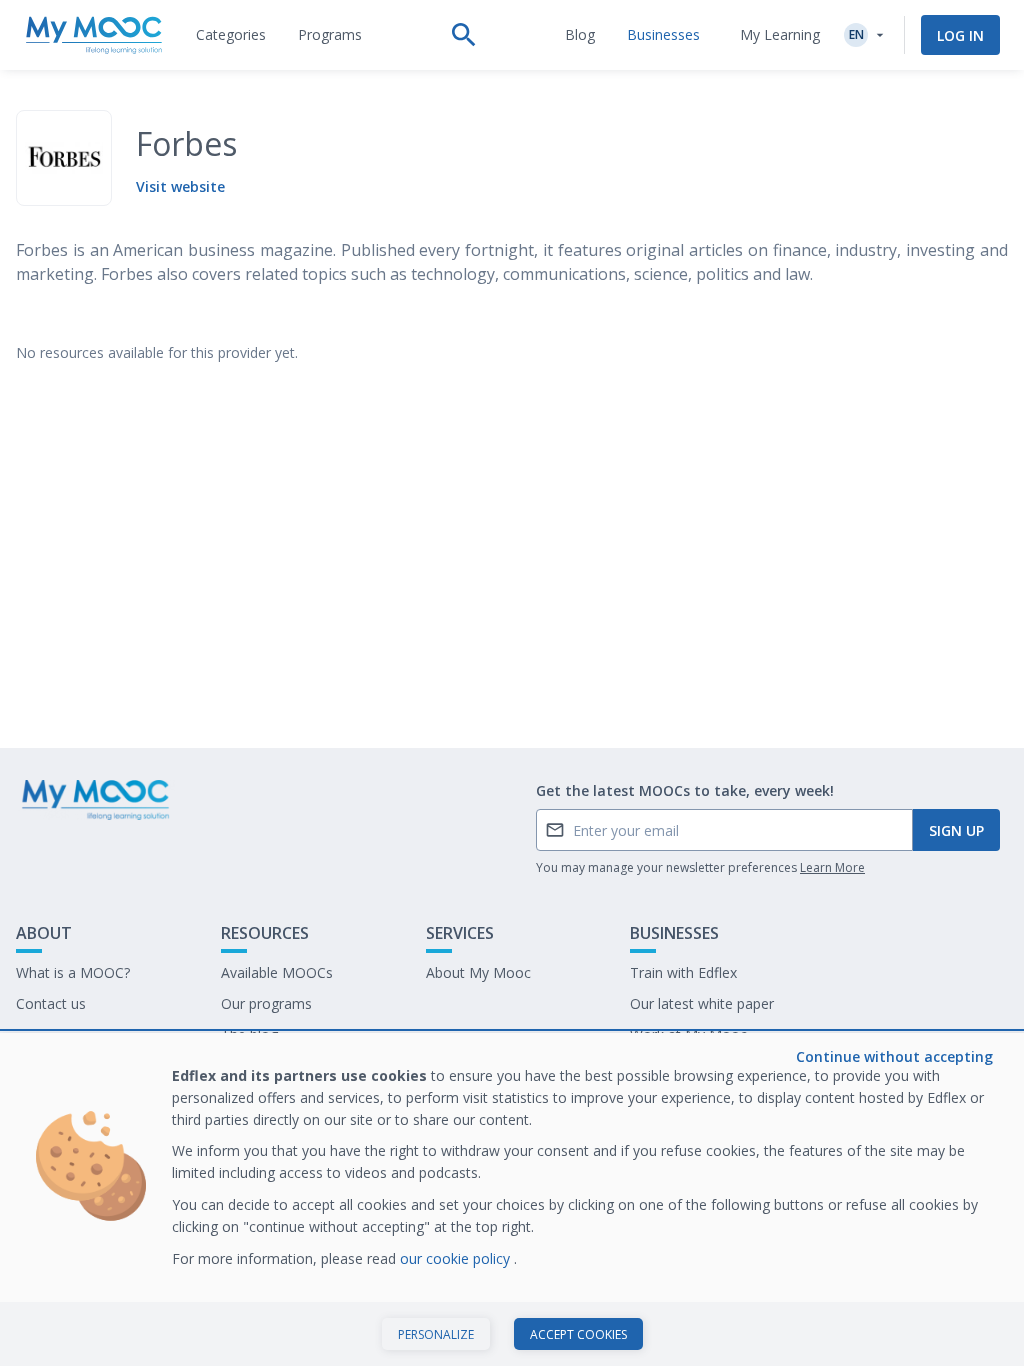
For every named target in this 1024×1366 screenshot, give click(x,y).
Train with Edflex (683, 972)
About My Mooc (478, 972)
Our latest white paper (702, 1003)
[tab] (231, 35)
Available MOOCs (277, 972)
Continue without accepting (894, 1056)
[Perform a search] (464, 35)
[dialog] (512, 1199)
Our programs (266, 1003)
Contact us (51, 1003)
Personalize (436, 1334)
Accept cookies (578, 1334)
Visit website (180, 186)
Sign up (956, 830)
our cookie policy (457, 1258)
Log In (960, 35)
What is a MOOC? (73, 972)
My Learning (780, 34)
